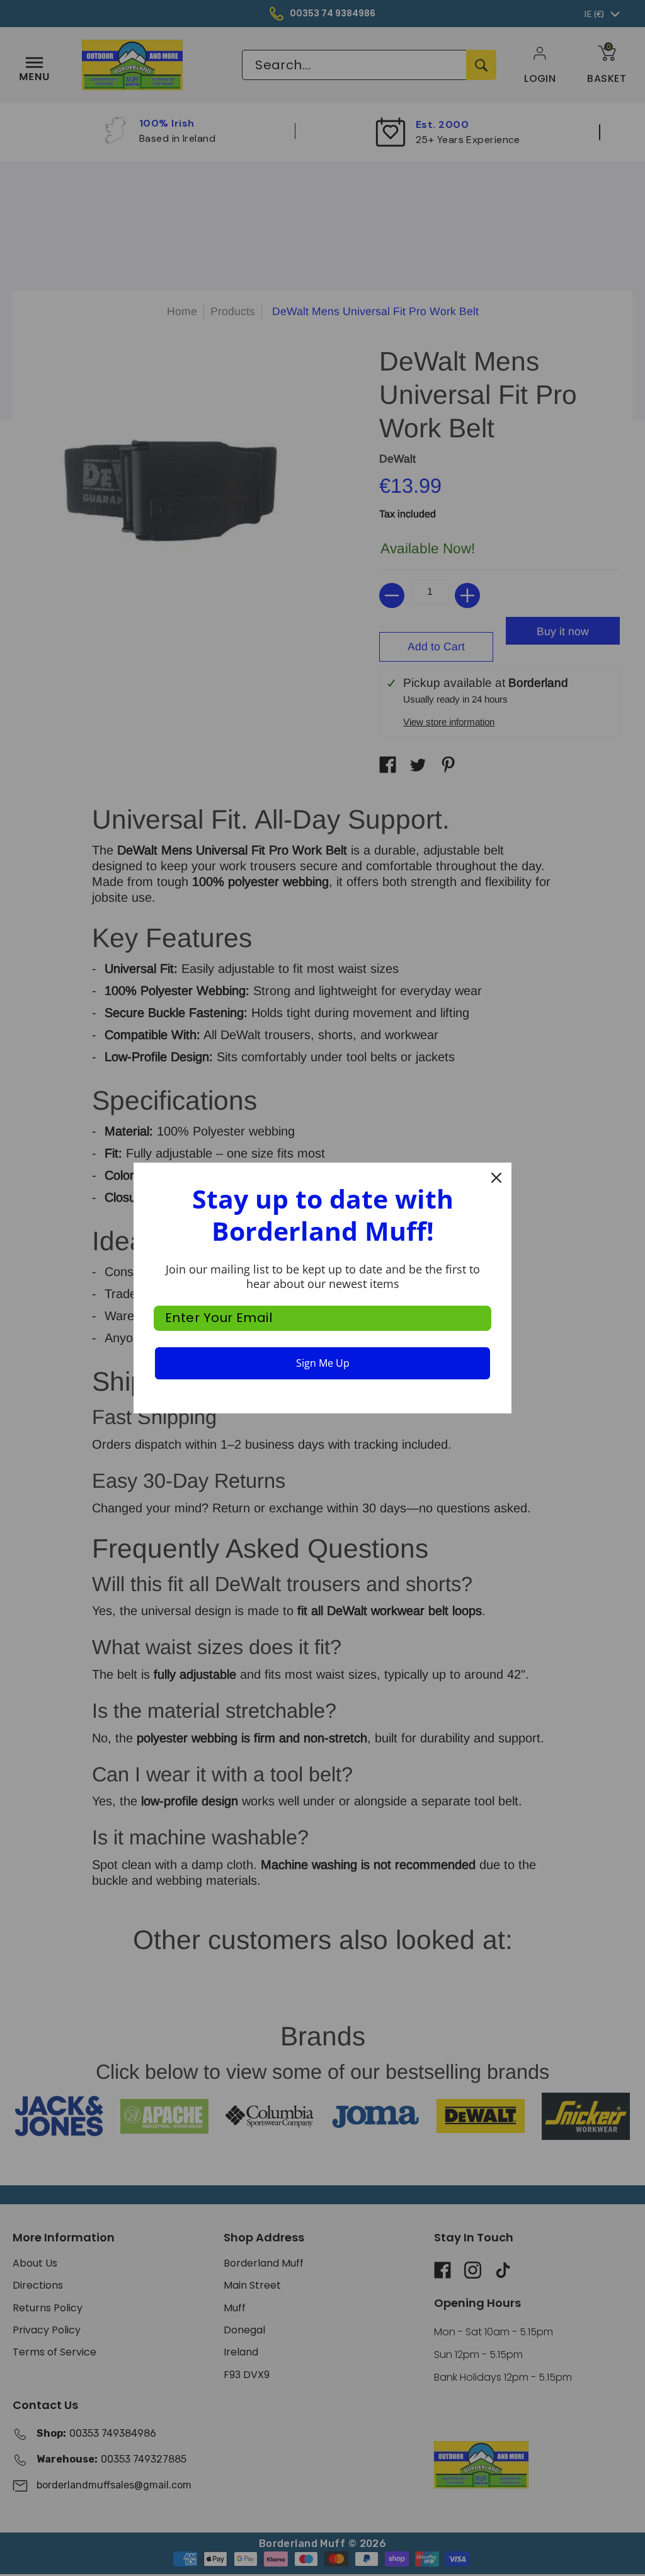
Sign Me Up (323, 1363)
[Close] (496, 1178)
